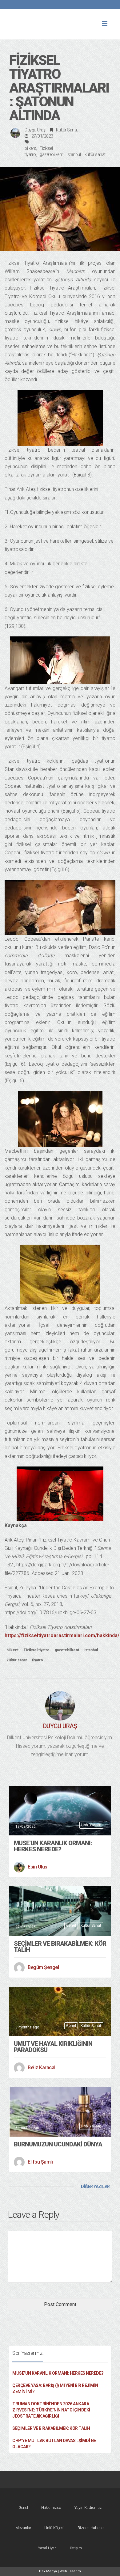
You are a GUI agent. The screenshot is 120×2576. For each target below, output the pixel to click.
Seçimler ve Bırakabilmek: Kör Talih (60, 1947)
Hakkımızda (51, 2508)
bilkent (30, 148)
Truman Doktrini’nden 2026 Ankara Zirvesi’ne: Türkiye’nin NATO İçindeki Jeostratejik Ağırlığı (51, 2410)
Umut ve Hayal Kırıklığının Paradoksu (53, 2047)
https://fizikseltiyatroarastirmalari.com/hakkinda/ (62, 1635)
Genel (71, 1925)
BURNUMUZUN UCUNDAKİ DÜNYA (58, 2144)
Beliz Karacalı (42, 2068)
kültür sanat (95, 154)
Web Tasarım (70, 2571)
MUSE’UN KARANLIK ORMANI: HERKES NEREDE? (53, 1846)
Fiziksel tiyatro (37, 1650)
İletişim (76, 2548)
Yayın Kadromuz (88, 2508)
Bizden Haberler (91, 2528)
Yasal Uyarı (47, 2548)
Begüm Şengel (43, 1967)
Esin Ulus (38, 1867)
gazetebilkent (51, 154)
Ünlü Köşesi (54, 2528)
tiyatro (38, 1660)
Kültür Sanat (67, 130)
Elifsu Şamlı (40, 2162)
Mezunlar (23, 2528)
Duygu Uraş (35, 130)
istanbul (74, 154)
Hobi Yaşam (91, 1825)
